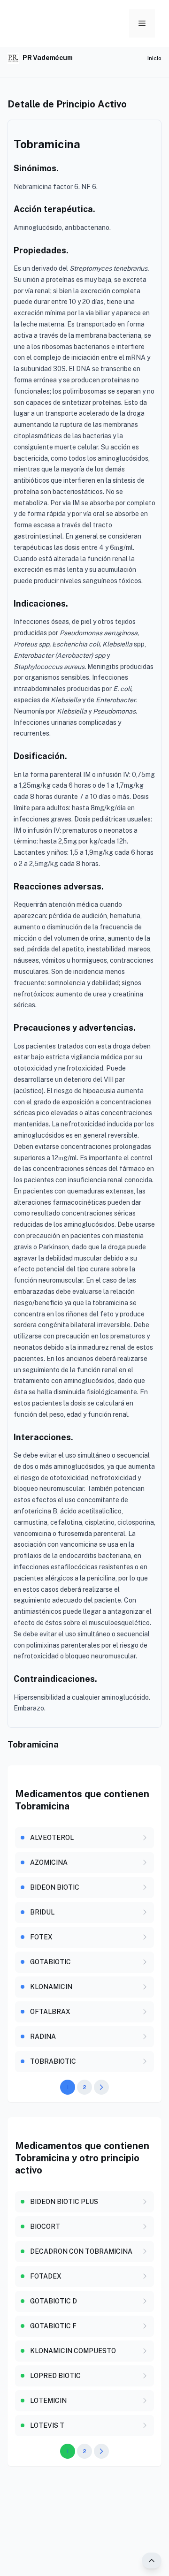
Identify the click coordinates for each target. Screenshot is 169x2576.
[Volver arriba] (152, 2561)
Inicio (154, 58)
